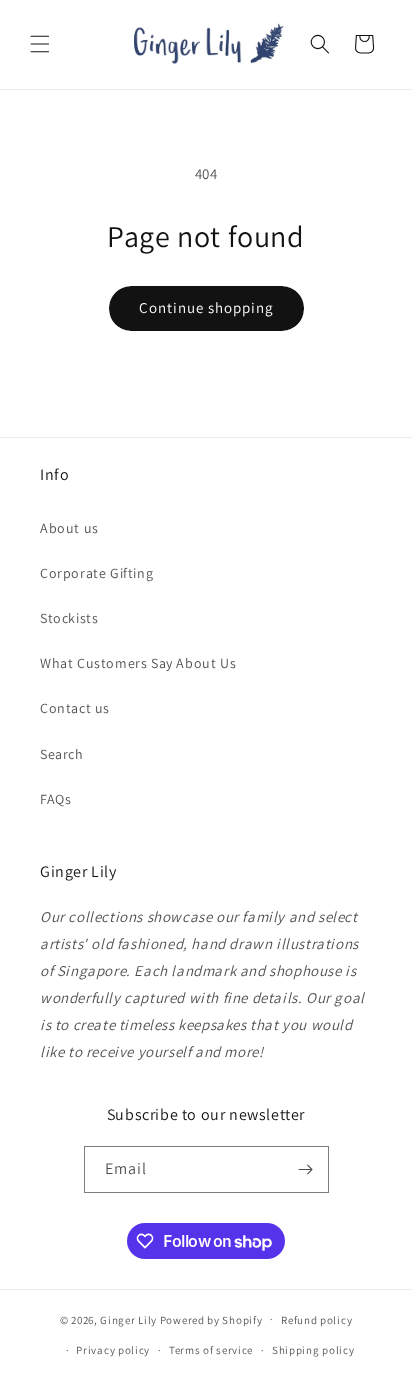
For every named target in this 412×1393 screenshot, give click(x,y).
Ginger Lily (128, 1319)
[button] (40, 44)
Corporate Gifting (96, 573)
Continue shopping (206, 307)
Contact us (75, 708)
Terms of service (211, 1350)
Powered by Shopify (211, 1319)
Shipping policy (313, 1350)
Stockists (69, 618)
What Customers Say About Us (138, 663)
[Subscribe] (306, 1169)
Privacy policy (113, 1350)
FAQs (55, 799)
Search (62, 754)
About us (69, 528)
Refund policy (316, 1320)
